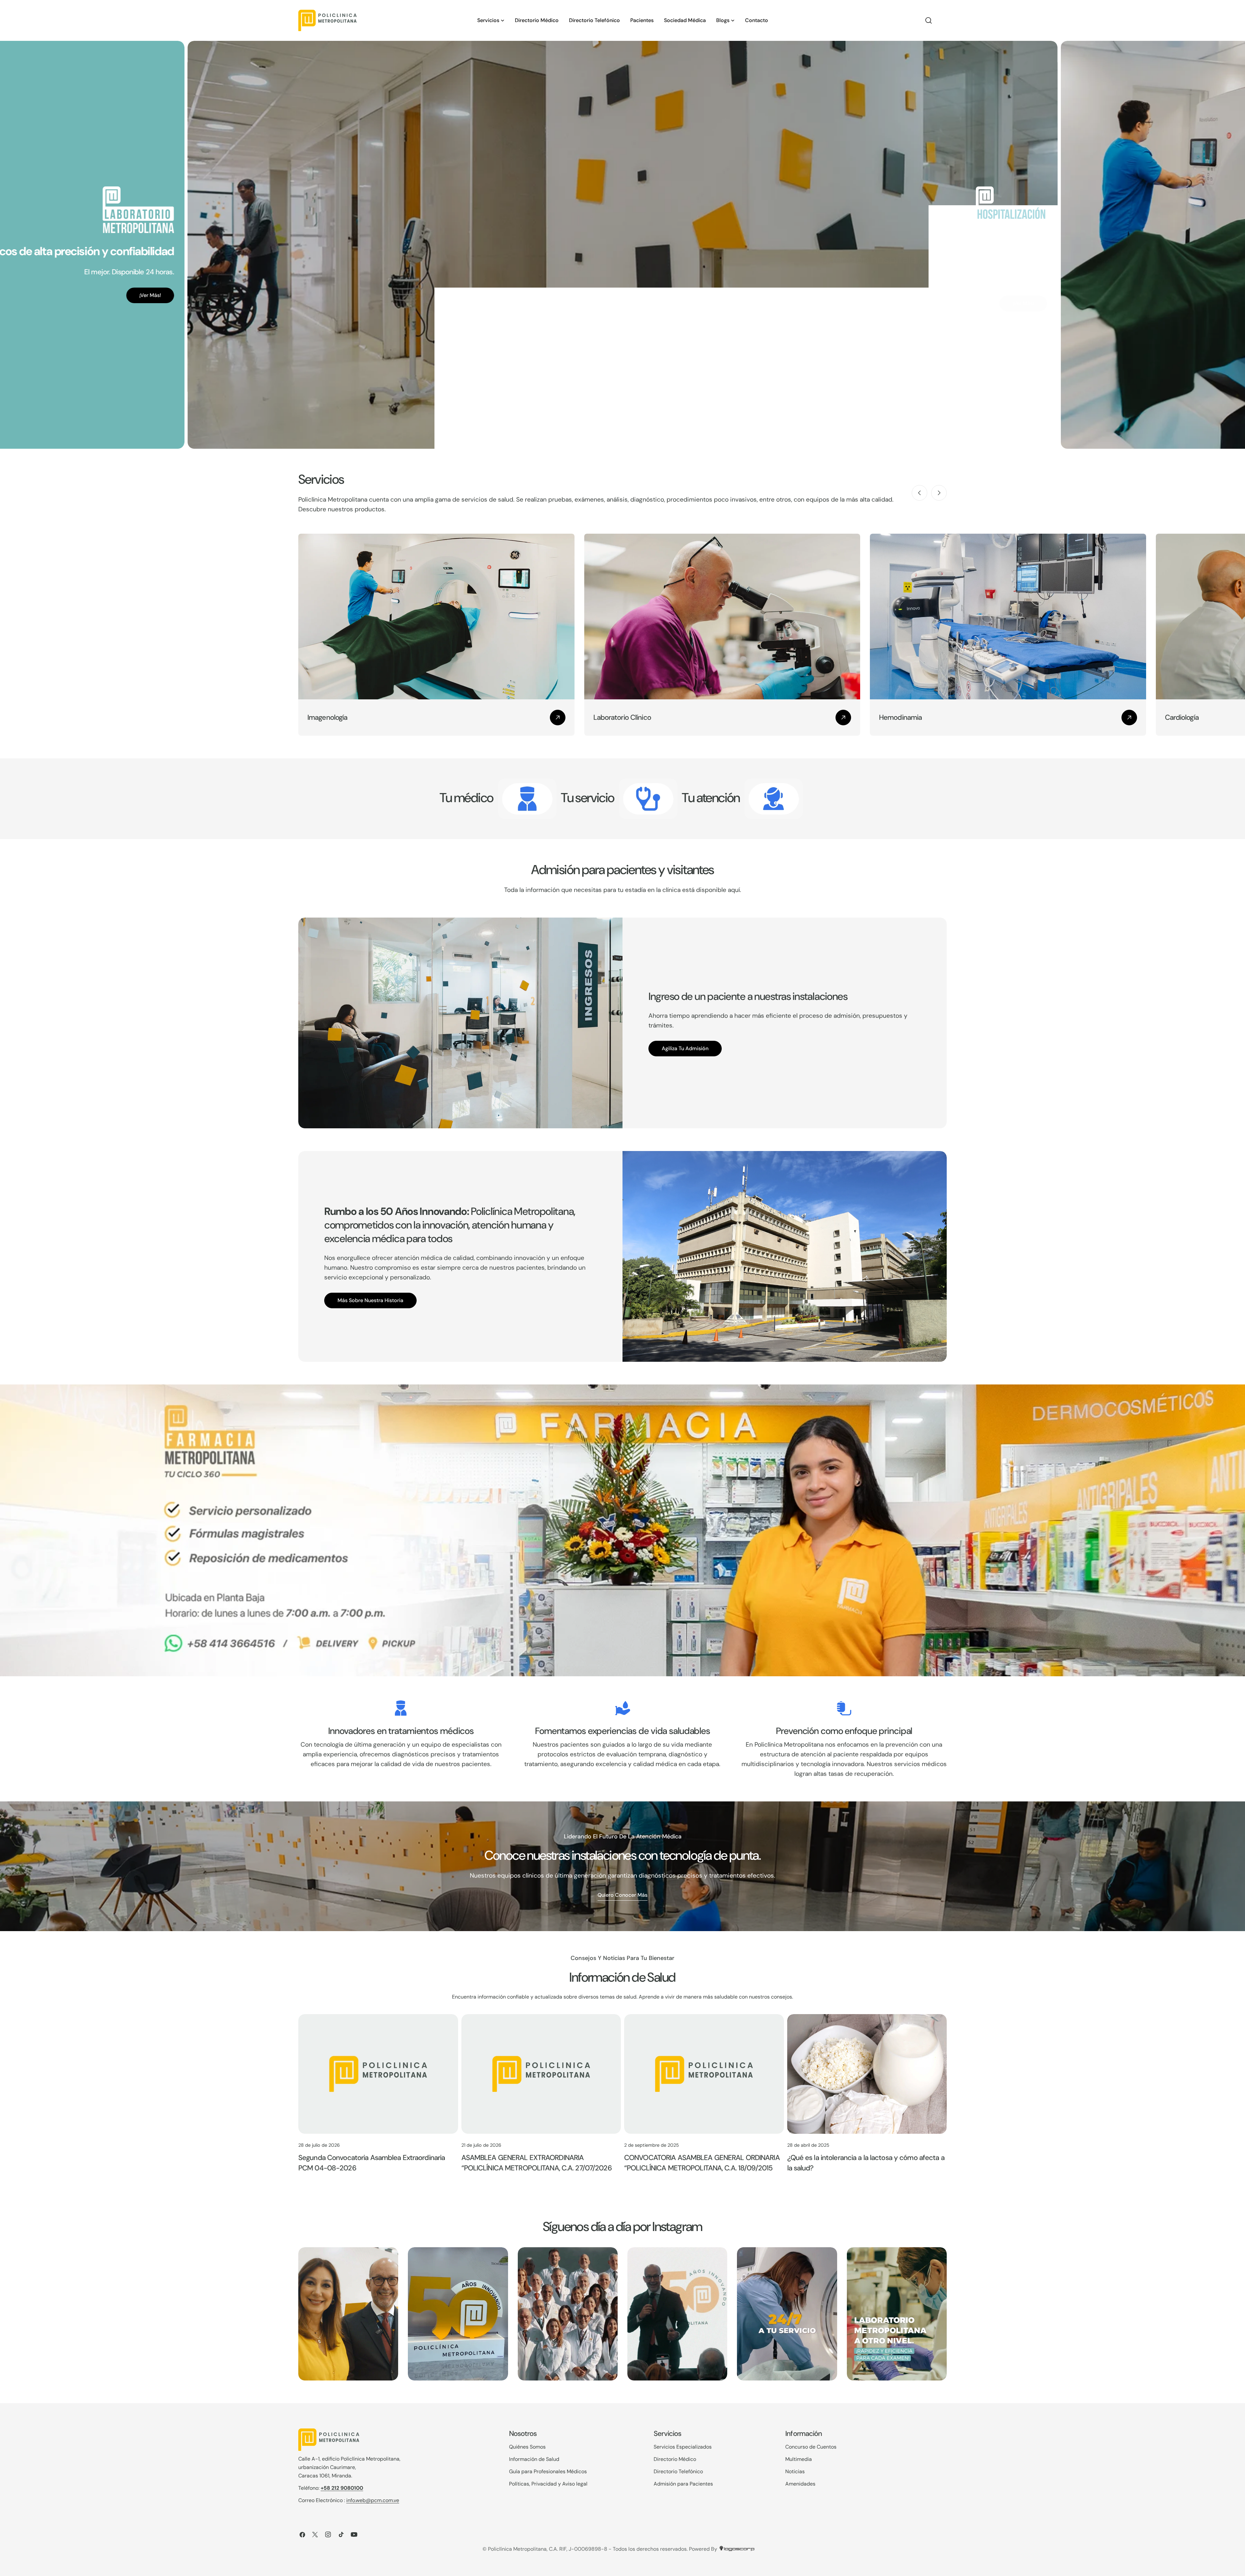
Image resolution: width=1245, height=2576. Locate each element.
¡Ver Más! (150, 303)
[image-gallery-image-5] (787, 2314)
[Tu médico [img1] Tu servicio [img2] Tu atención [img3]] (527, 799)
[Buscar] (929, 20)
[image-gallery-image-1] (348, 2314)
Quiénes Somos (527, 2447)
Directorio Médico (675, 2459)
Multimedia (799, 2459)
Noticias (795, 2471)
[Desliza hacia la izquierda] (919, 493)
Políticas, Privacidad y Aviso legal (548, 2484)
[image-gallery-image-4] (677, 2314)
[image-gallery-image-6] (897, 2314)
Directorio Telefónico (678, 2471)
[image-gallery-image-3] (568, 2314)
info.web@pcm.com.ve (373, 2500)
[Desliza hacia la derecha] (939, 493)
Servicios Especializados (683, 2447)
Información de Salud (534, 2459)
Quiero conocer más (622, 1895)
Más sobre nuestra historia (370, 1300)
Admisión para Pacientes (683, 2484)
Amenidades (800, 2484)
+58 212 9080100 (342, 2488)
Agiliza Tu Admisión (685, 1048)
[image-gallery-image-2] (458, 2314)
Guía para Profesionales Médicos (548, 2471)
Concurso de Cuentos (811, 2447)
